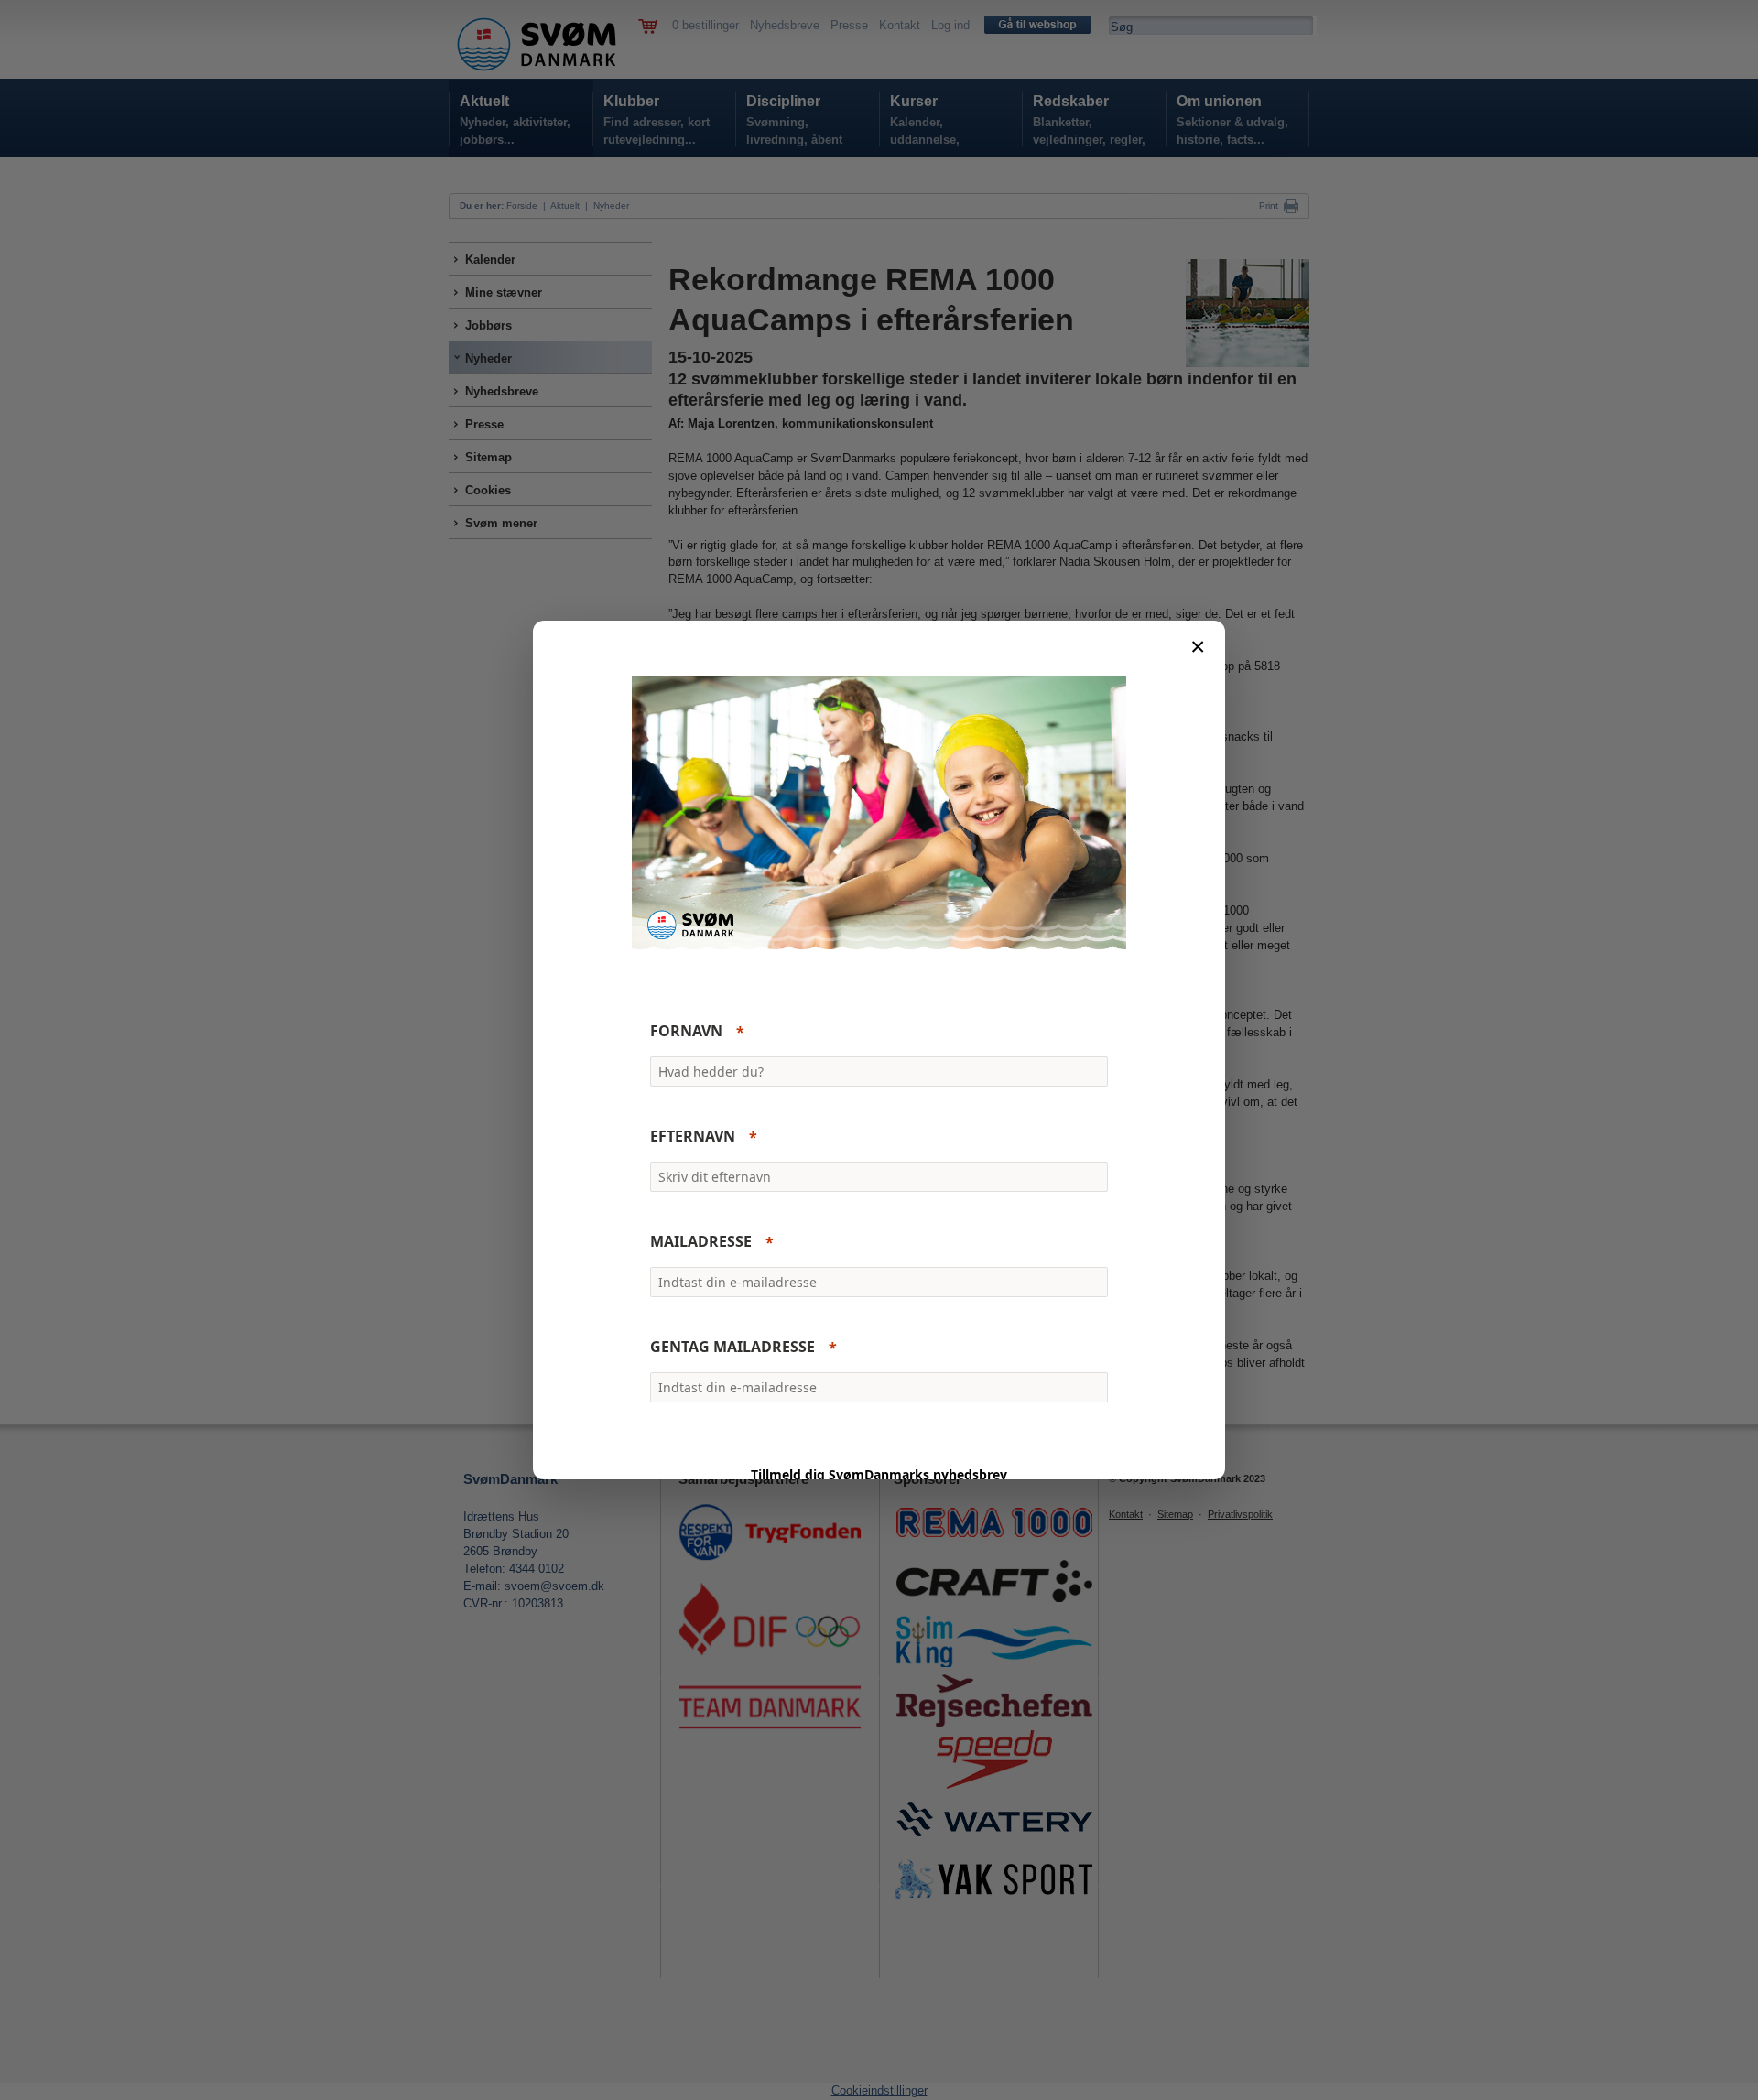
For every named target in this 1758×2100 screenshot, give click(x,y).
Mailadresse (701, 1242)
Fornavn (686, 1032)
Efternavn (693, 1137)
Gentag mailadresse (732, 1348)
